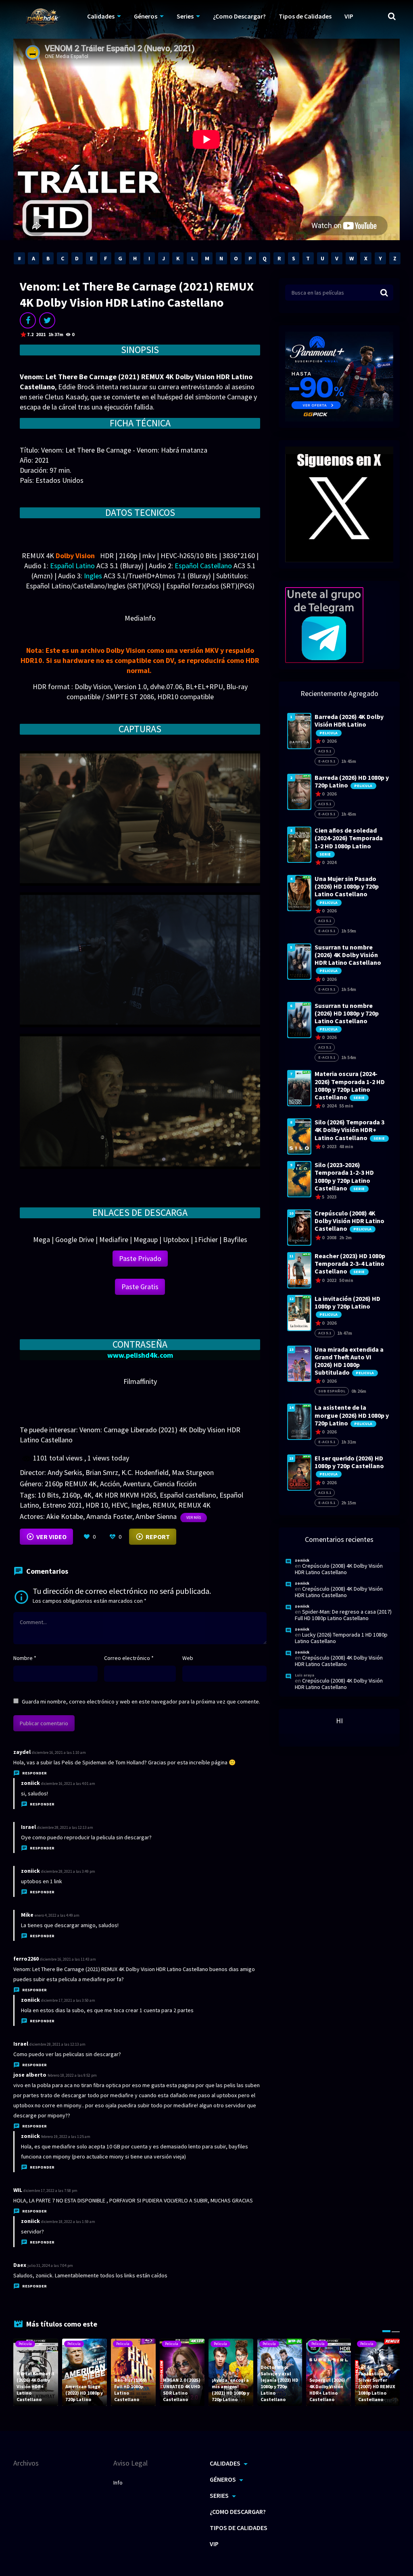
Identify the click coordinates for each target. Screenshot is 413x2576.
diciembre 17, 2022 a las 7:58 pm (50, 2191)
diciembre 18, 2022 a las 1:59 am (68, 2222)
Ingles (140, 1505)
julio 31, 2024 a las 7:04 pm (50, 2265)
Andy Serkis (65, 1472)
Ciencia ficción (175, 1484)
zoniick (30, 1783)
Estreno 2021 (62, 1505)
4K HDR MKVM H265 (126, 1495)
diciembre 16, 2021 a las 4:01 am (68, 1783)
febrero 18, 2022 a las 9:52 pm (72, 2075)
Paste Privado (140, 1258)
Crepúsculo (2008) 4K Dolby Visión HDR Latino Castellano (339, 1569)
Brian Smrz (102, 1472)
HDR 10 (97, 1505)
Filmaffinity (140, 1381)
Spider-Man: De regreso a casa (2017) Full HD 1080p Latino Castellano (343, 1615)
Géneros (146, 16)
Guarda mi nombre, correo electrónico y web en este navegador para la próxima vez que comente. (141, 1701)
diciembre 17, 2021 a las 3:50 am (68, 2000)
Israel (21, 2044)
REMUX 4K (194, 1505)
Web (188, 1658)
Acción (110, 1484)
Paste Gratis (140, 1287)
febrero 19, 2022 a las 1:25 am (66, 2137)
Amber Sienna (156, 1516)
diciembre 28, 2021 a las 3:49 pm (68, 1871)
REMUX (164, 1505)
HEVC (120, 1505)
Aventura (137, 1484)
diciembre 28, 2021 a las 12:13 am (65, 1827)
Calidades (101, 16)
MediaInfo (140, 618)
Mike (27, 1915)
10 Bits (48, 1495)
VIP (349, 16)
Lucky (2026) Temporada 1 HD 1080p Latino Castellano (341, 1638)
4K (88, 1495)
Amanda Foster (109, 1516)
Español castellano (188, 1495)
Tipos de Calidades (305, 16)
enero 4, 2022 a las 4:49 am (57, 1915)
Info (118, 2483)
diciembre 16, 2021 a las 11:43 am (68, 1959)
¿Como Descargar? (239, 16)
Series (185, 16)
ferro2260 (26, 1959)
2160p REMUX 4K (71, 1484)
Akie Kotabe (65, 1516)
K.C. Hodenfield (145, 1472)
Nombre (25, 1658)
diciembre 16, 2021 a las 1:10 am (59, 1752)
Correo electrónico (129, 1658)
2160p (71, 1495)
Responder (34, 1773)
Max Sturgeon (193, 1472)
